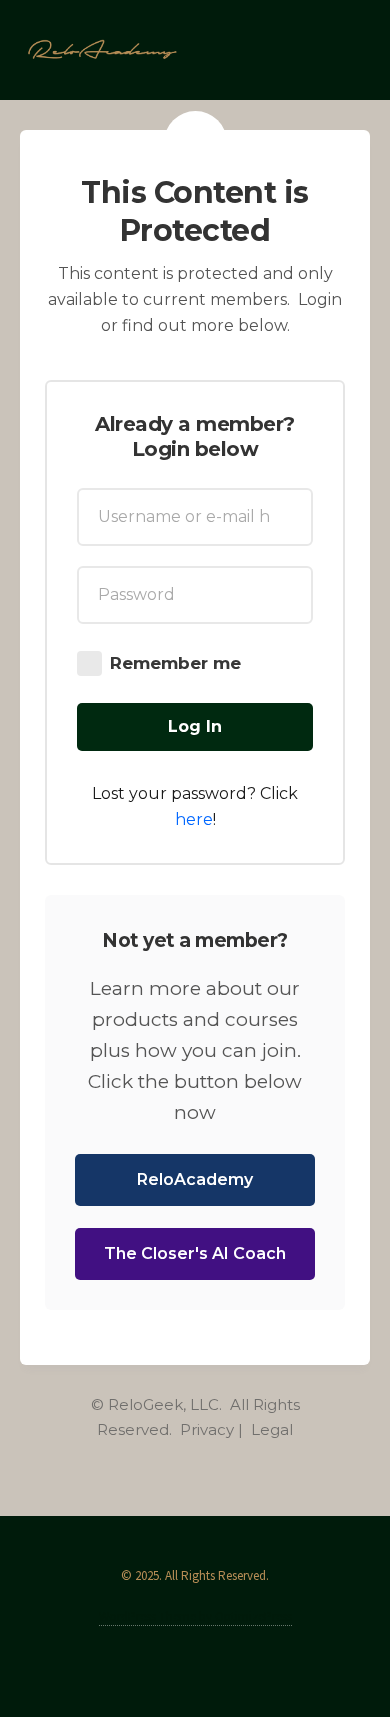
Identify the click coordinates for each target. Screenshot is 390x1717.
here (194, 819)
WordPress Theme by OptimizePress (195, 1616)
